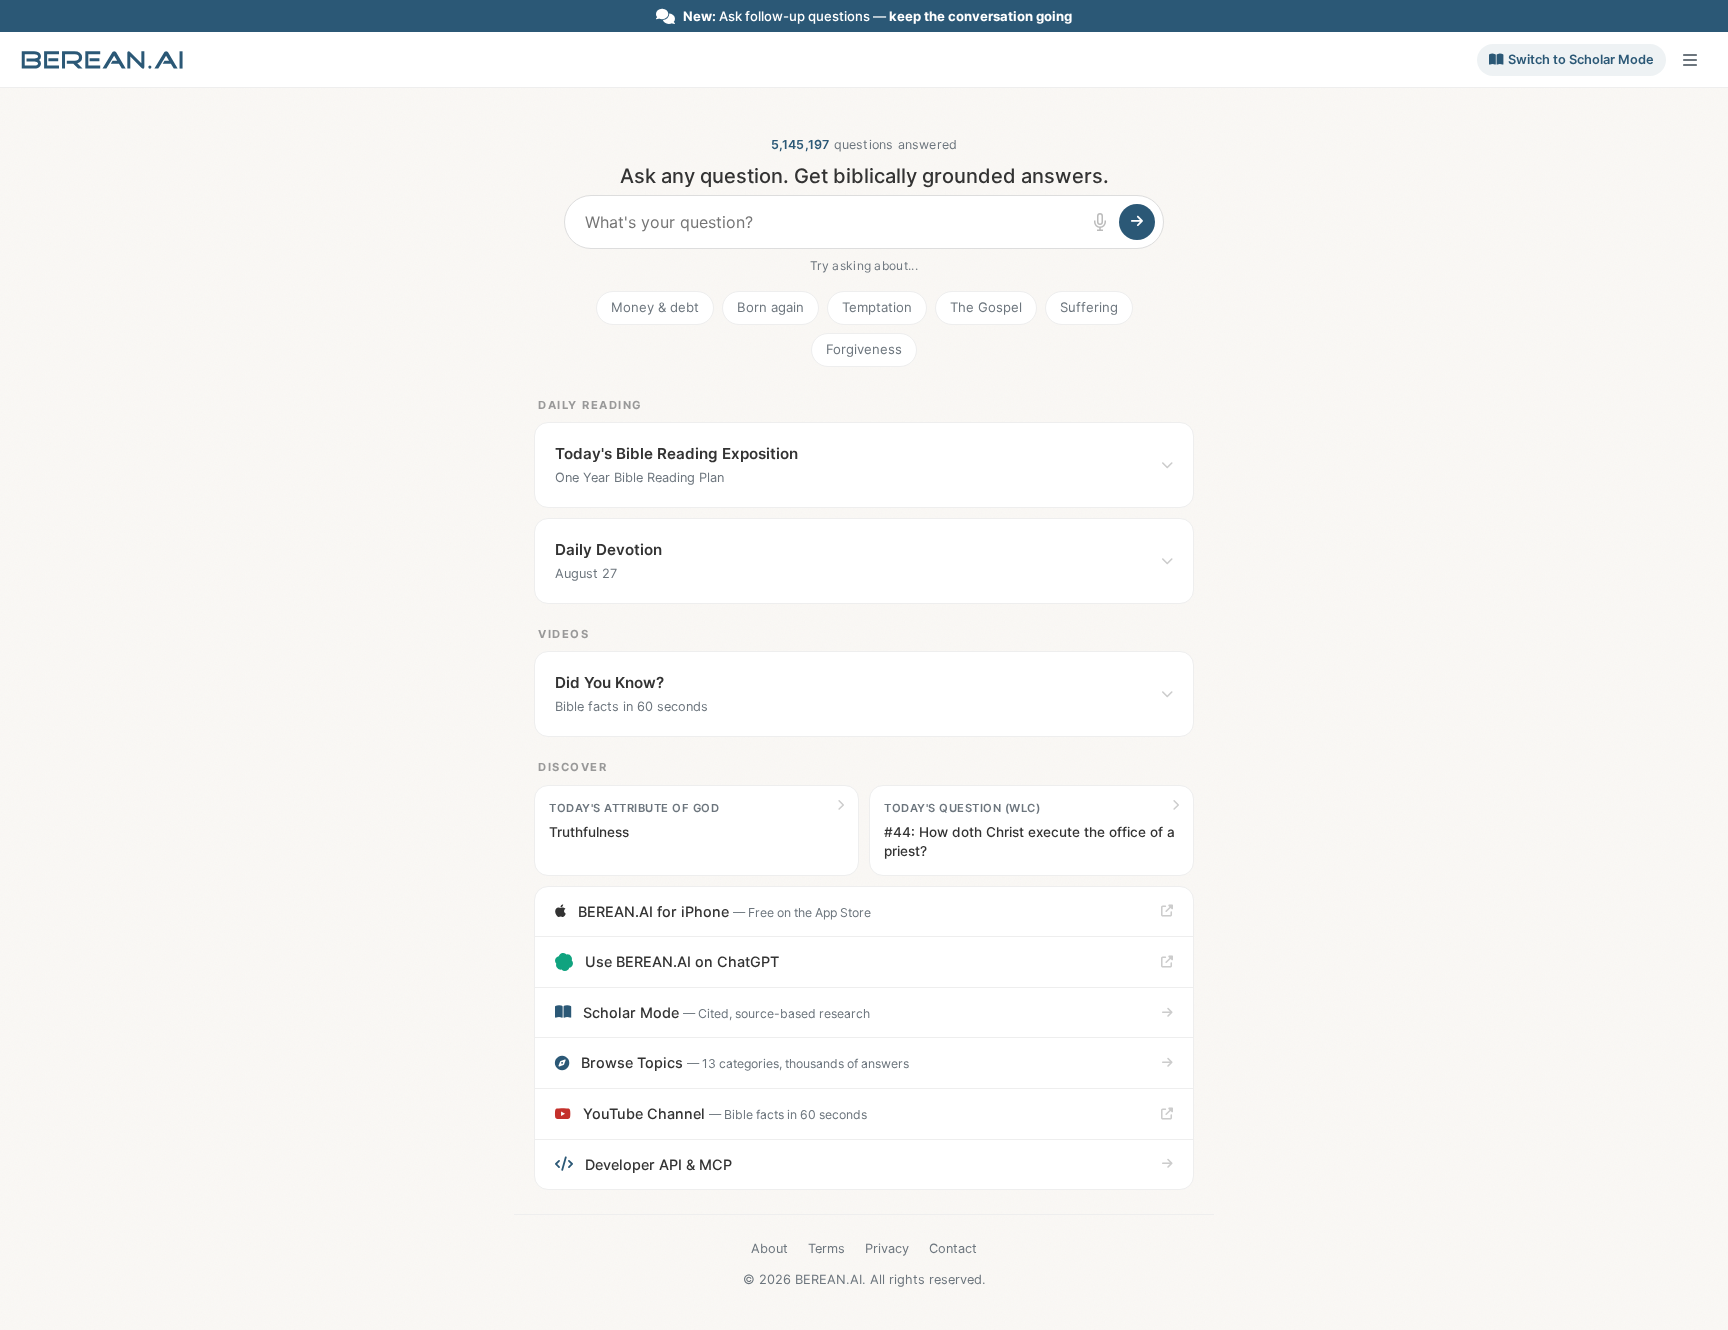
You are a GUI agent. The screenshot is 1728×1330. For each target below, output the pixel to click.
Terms (826, 1248)
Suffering (1089, 307)
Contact (953, 1248)
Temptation (877, 307)
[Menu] (1690, 60)
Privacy (887, 1248)
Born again (770, 307)
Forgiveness (864, 349)
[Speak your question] (1100, 222)
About (769, 1248)
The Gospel (986, 307)
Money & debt (655, 307)
